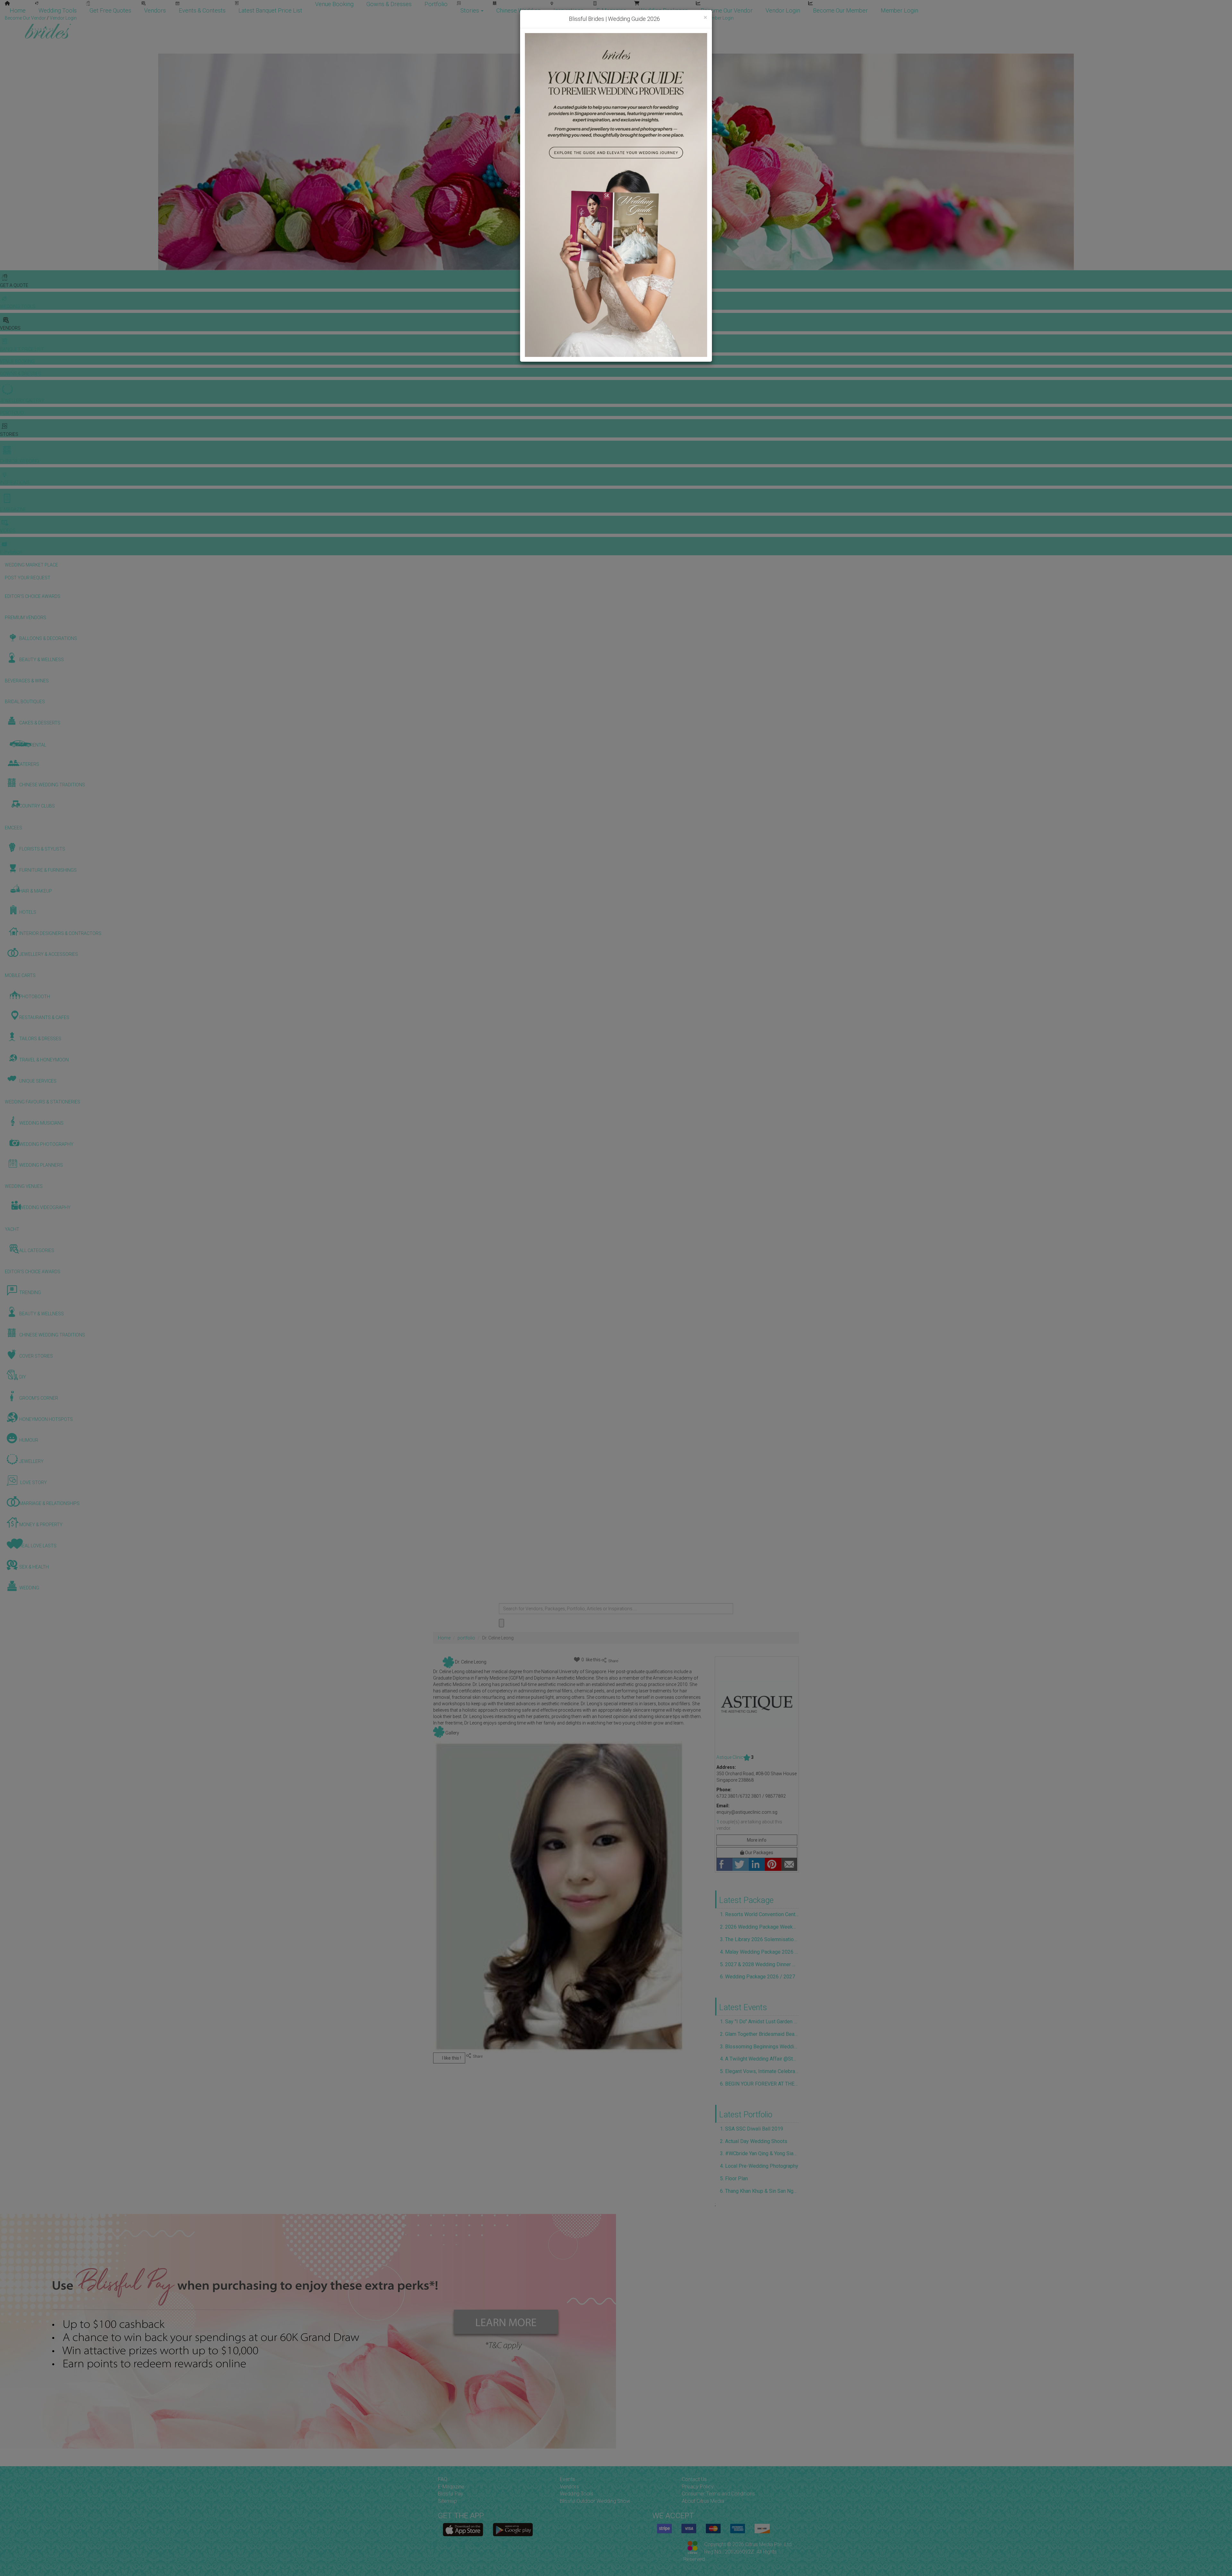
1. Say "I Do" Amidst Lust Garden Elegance (759, 2022)
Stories (470, 10)
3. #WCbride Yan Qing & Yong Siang (759, 2153)
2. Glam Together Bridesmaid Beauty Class (759, 2034)
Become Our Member (840, 10)
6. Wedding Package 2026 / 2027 (757, 1977)
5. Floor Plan (734, 2178)
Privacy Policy (698, 2487)
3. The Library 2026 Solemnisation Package (759, 1939)
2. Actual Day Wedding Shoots (754, 2141)
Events (567, 2479)
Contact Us (694, 2479)
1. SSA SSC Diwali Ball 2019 (752, 2129)
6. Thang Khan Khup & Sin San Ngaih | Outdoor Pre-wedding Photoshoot (759, 2191)
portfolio (466, 1638)
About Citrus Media (703, 2501)
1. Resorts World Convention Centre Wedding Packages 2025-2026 (759, 1914)
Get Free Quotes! (639, 18)
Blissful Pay (451, 2494)
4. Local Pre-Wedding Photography (759, 2166)
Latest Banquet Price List (270, 10)
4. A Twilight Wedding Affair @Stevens (759, 2059)
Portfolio (436, 4)
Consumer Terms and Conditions (718, 2494)
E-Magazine (611, 10)
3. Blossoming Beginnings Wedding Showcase (759, 2047)
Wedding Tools (58, 10)
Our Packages (759, 1853)
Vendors (155, 10)
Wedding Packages (663, 10)
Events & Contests (202, 10)
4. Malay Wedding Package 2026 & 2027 (759, 1952)
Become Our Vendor (727, 10)
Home (18, 10)
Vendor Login (783, 10)
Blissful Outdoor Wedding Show (595, 2501)
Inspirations (569, 10)
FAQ (443, 2479)
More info (757, 1840)
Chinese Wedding (518, 10)
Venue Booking (334, 4)
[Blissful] (463, 2530)
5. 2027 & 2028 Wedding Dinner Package (759, 1964)
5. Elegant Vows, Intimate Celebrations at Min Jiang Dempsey (759, 2071)
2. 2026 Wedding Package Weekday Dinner (759, 1927)
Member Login (899, 10)
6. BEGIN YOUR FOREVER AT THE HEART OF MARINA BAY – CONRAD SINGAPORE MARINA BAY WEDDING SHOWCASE (759, 2084)
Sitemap (447, 2501)
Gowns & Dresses (389, 4)
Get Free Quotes (110, 10)
